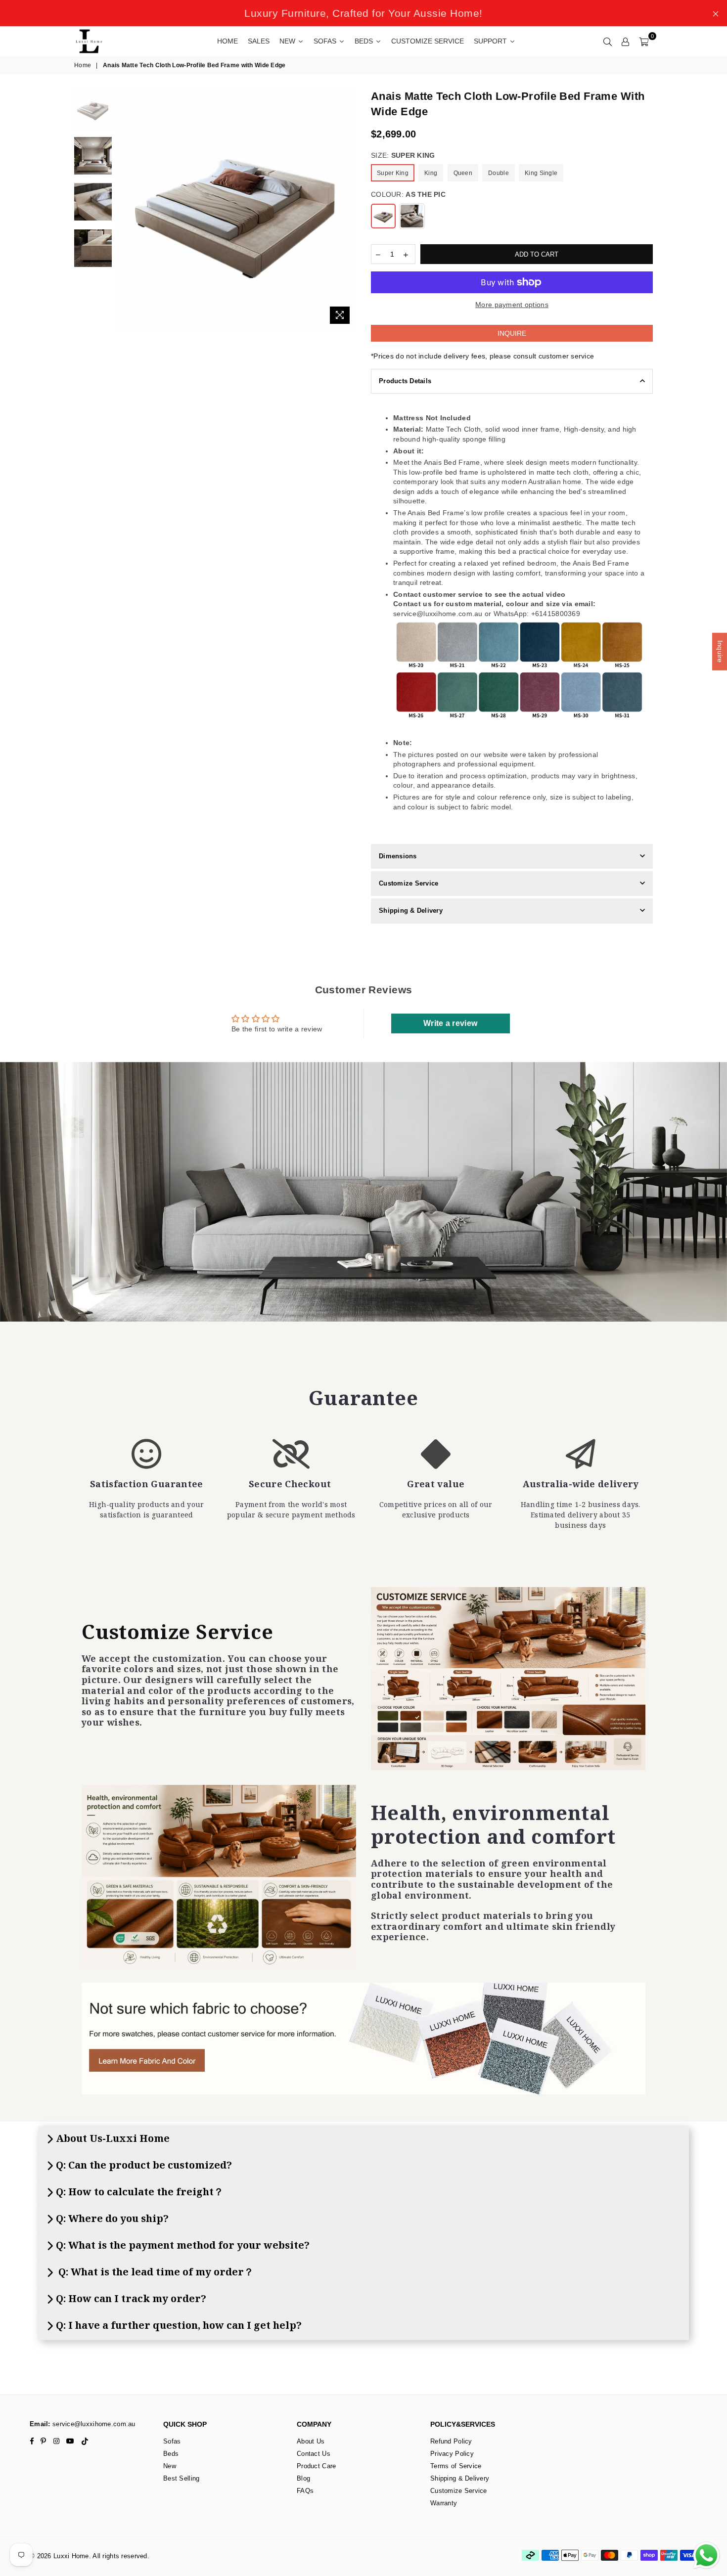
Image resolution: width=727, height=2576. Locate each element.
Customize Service (409, 883)
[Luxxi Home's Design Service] (508, 1679)
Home (83, 65)
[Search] (608, 41)
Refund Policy (451, 2441)
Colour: (408, 194)
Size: (403, 155)
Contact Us (314, 2454)
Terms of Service (456, 2466)
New (170, 2466)
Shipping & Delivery (411, 910)
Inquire (512, 333)
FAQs (305, 2491)
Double (499, 173)
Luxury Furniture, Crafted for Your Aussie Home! (363, 13)
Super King (393, 173)
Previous (125, 209)
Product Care (316, 2466)
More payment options (512, 305)
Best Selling (181, 2478)
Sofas (172, 2441)
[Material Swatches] (363, 2039)
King (431, 173)
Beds (171, 2454)
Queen (463, 173)
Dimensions (398, 856)
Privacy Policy (452, 2454)
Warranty (444, 2503)
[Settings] (626, 41)
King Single (541, 173)
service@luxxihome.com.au (93, 2424)
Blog (303, 2478)
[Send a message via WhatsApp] (706, 2555)
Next (347, 209)
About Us (311, 2441)
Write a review (450, 1023)
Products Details (405, 381)
